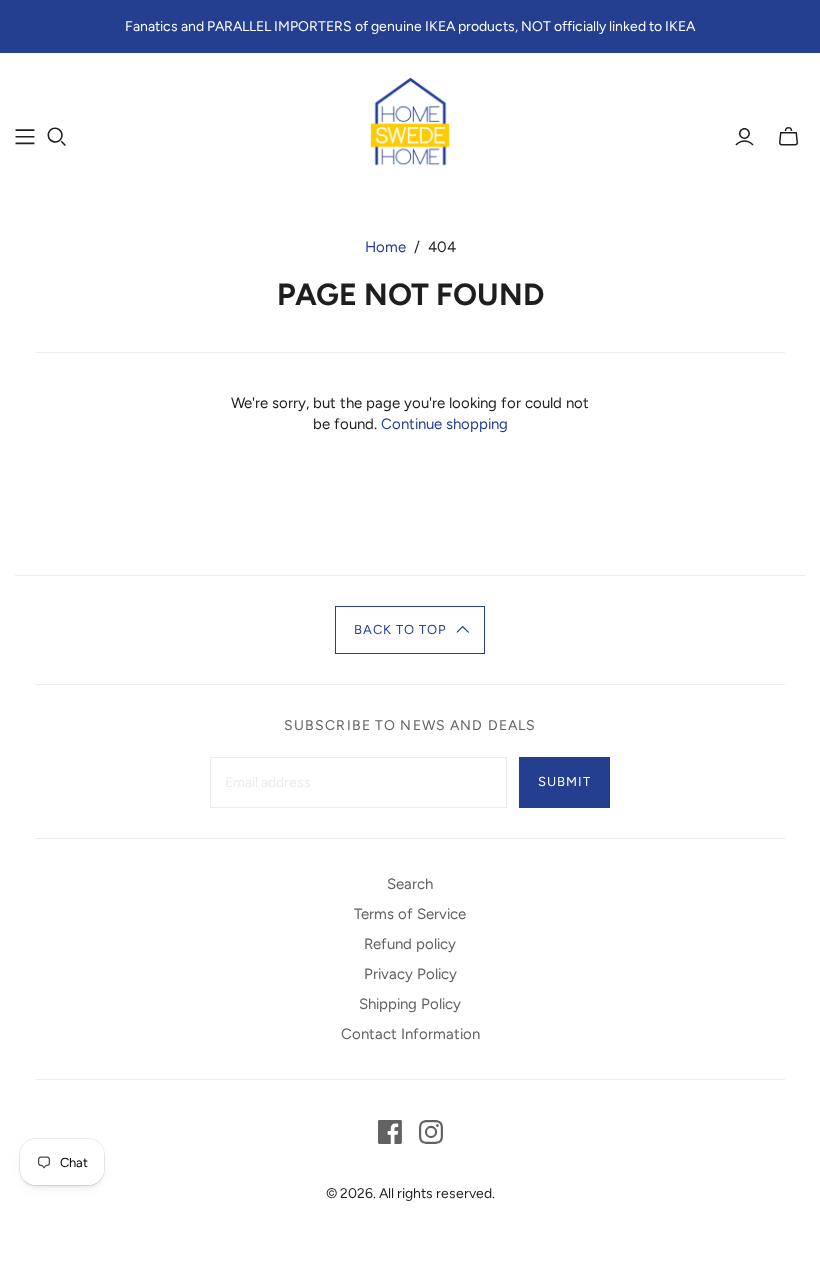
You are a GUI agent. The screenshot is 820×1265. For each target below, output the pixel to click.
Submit (564, 781)
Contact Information (410, 1034)
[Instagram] (431, 1132)
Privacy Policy (410, 974)
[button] (410, 630)
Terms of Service (410, 914)
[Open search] (57, 137)
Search (410, 884)
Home (385, 247)
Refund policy (410, 944)
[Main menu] (25, 137)
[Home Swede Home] (410, 125)
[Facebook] (390, 1132)
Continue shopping (444, 424)
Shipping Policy (410, 1004)
